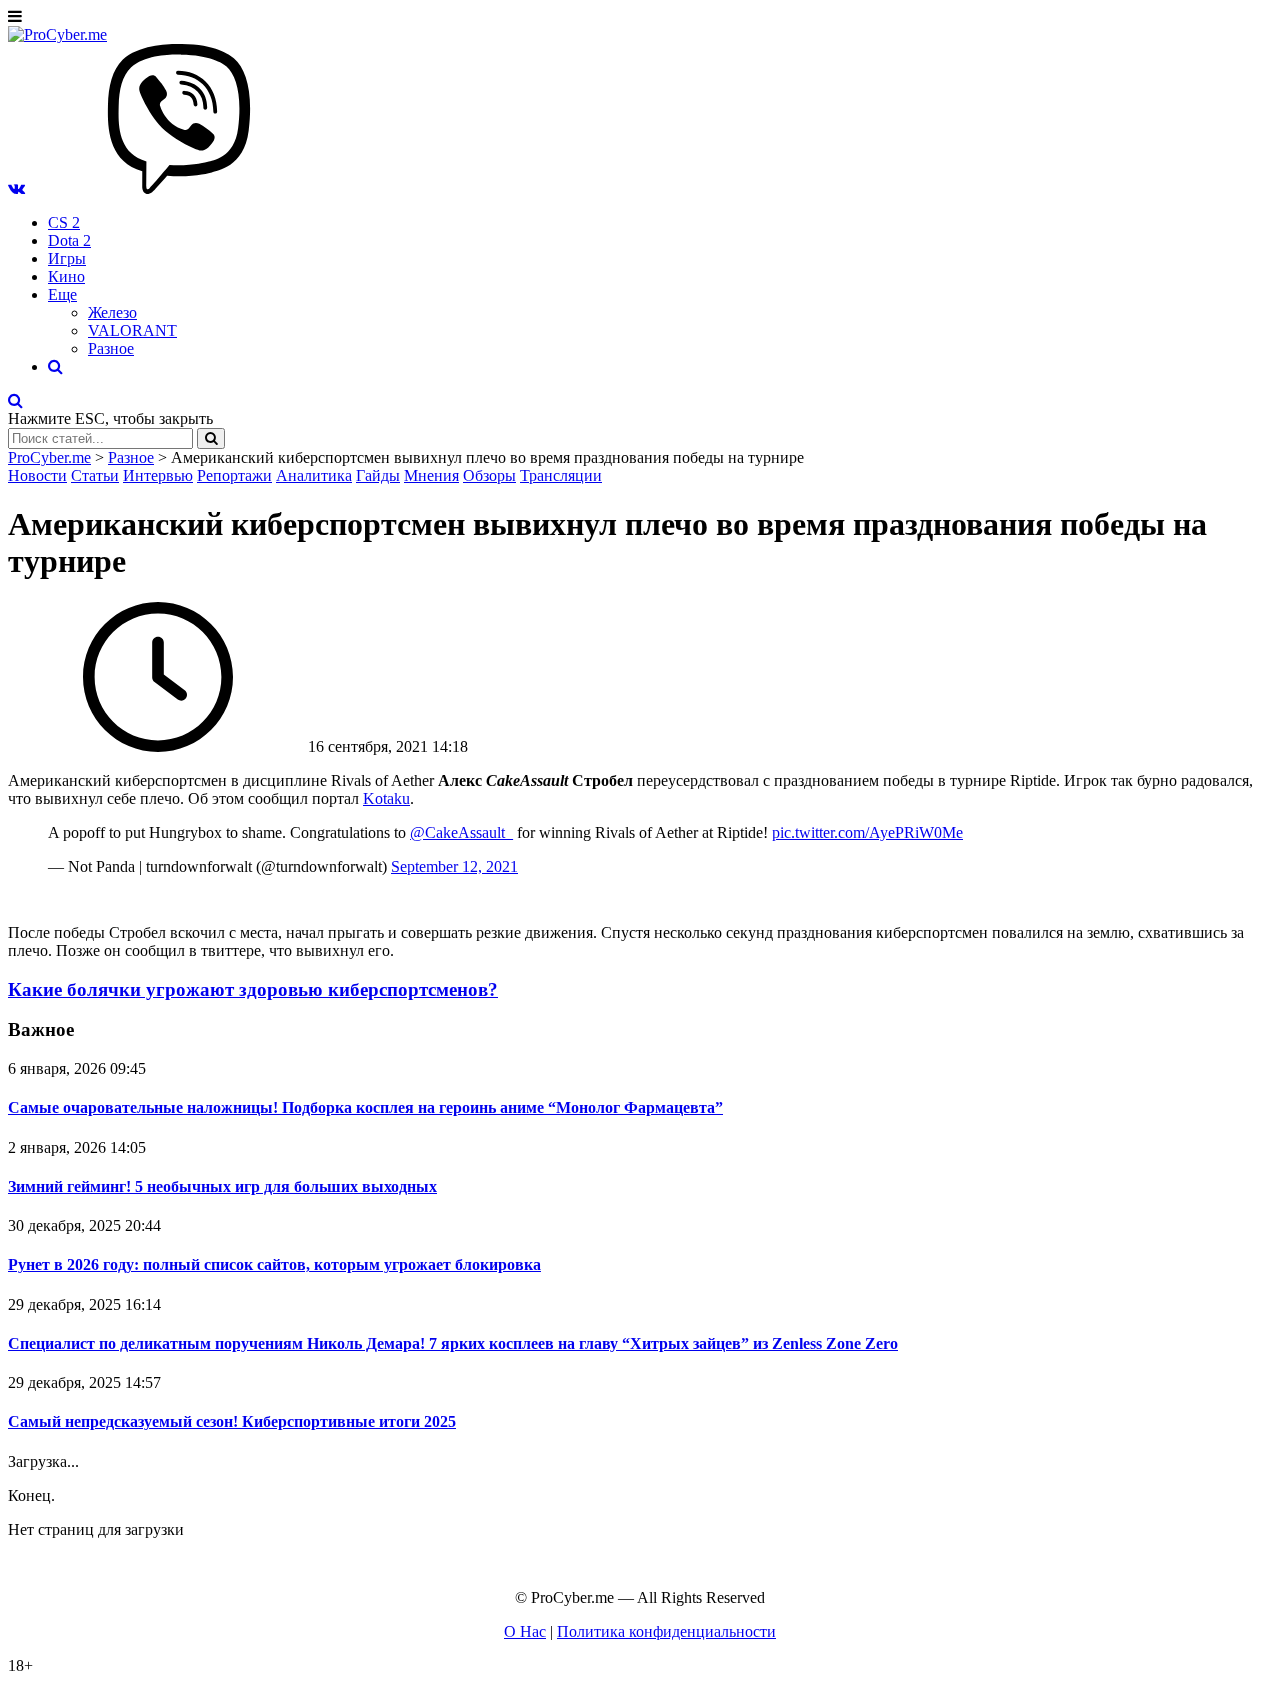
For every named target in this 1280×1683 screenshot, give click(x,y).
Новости (37, 475)
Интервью (158, 475)
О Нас (525, 1631)
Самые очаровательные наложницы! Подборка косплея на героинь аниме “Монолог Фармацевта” (365, 1107)
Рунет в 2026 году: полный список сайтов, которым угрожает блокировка (274, 1264)
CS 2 (64, 222)
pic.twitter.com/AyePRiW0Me (867, 832)
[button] (16, 188)
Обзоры (489, 475)
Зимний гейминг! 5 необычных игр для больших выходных (222, 1186)
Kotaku (386, 798)
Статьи (95, 475)
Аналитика (314, 475)
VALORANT (132, 330)
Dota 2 (69, 240)
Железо (112, 312)
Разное (111, 348)
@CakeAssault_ (461, 832)
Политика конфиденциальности (666, 1631)
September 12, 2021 (454, 866)
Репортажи (234, 475)
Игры (67, 258)
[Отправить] (211, 438)
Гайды (378, 475)
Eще (62, 294)
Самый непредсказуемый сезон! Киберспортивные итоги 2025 (232, 1421)
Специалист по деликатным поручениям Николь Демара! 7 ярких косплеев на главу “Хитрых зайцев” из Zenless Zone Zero (453, 1343)
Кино (66, 276)
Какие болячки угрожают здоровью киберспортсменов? (253, 989)
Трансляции (561, 475)
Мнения (431, 475)
